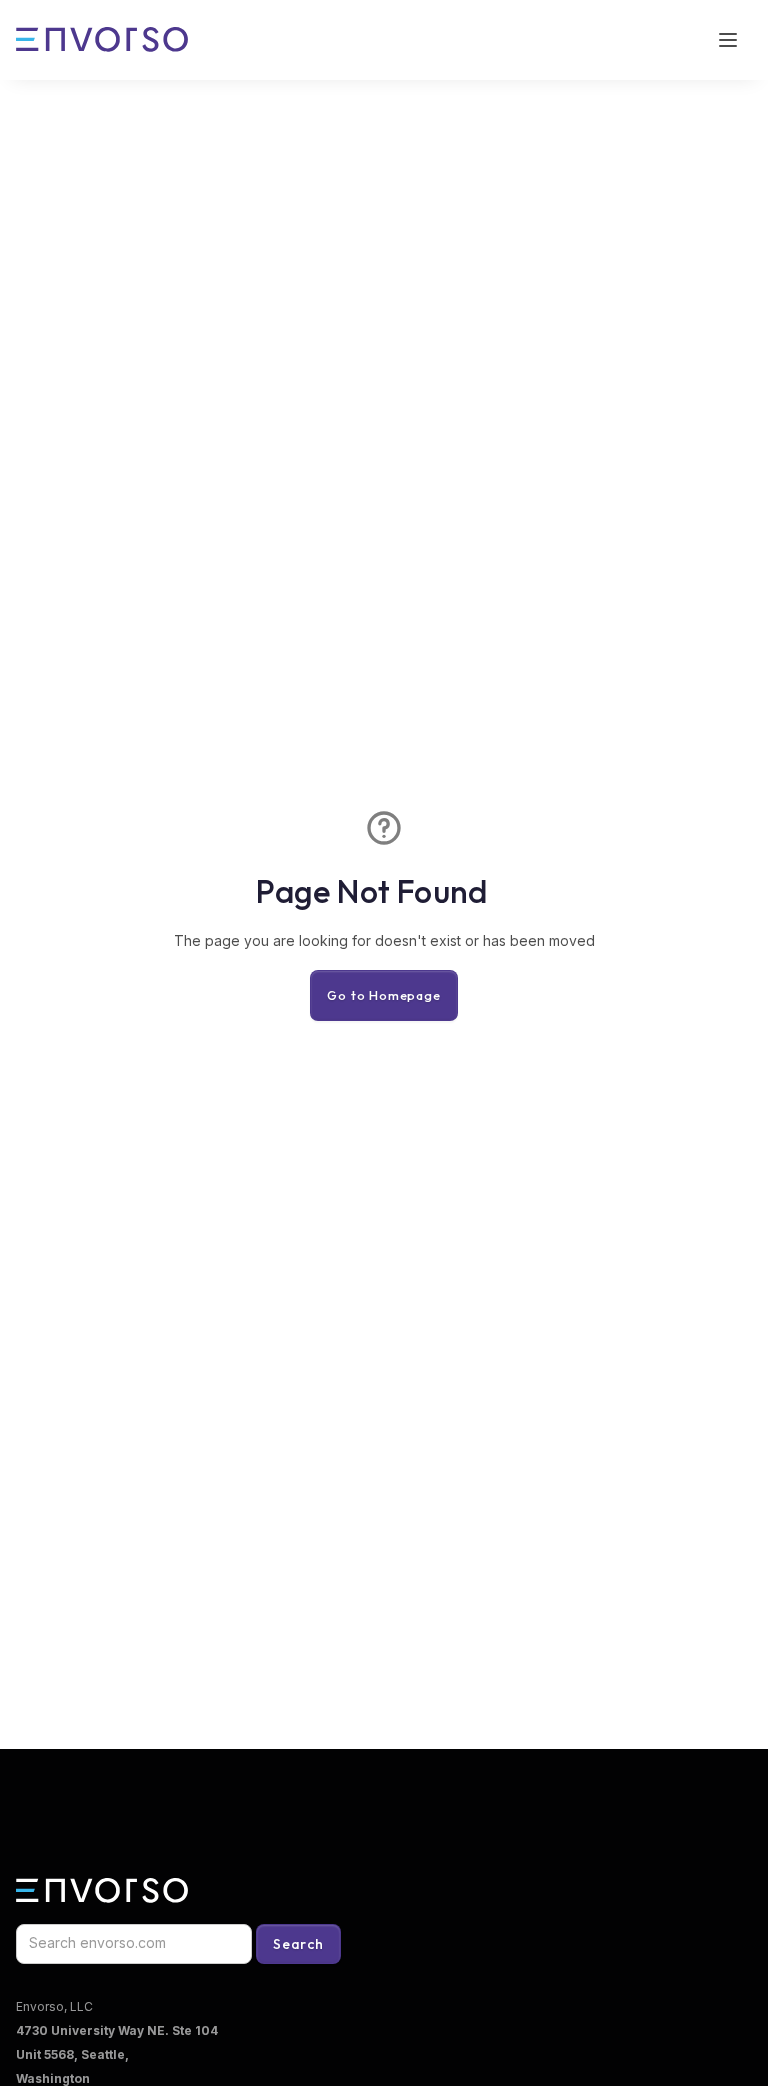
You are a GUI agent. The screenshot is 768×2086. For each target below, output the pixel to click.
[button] (728, 40)
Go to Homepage (383, 995)
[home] (102, 40)
